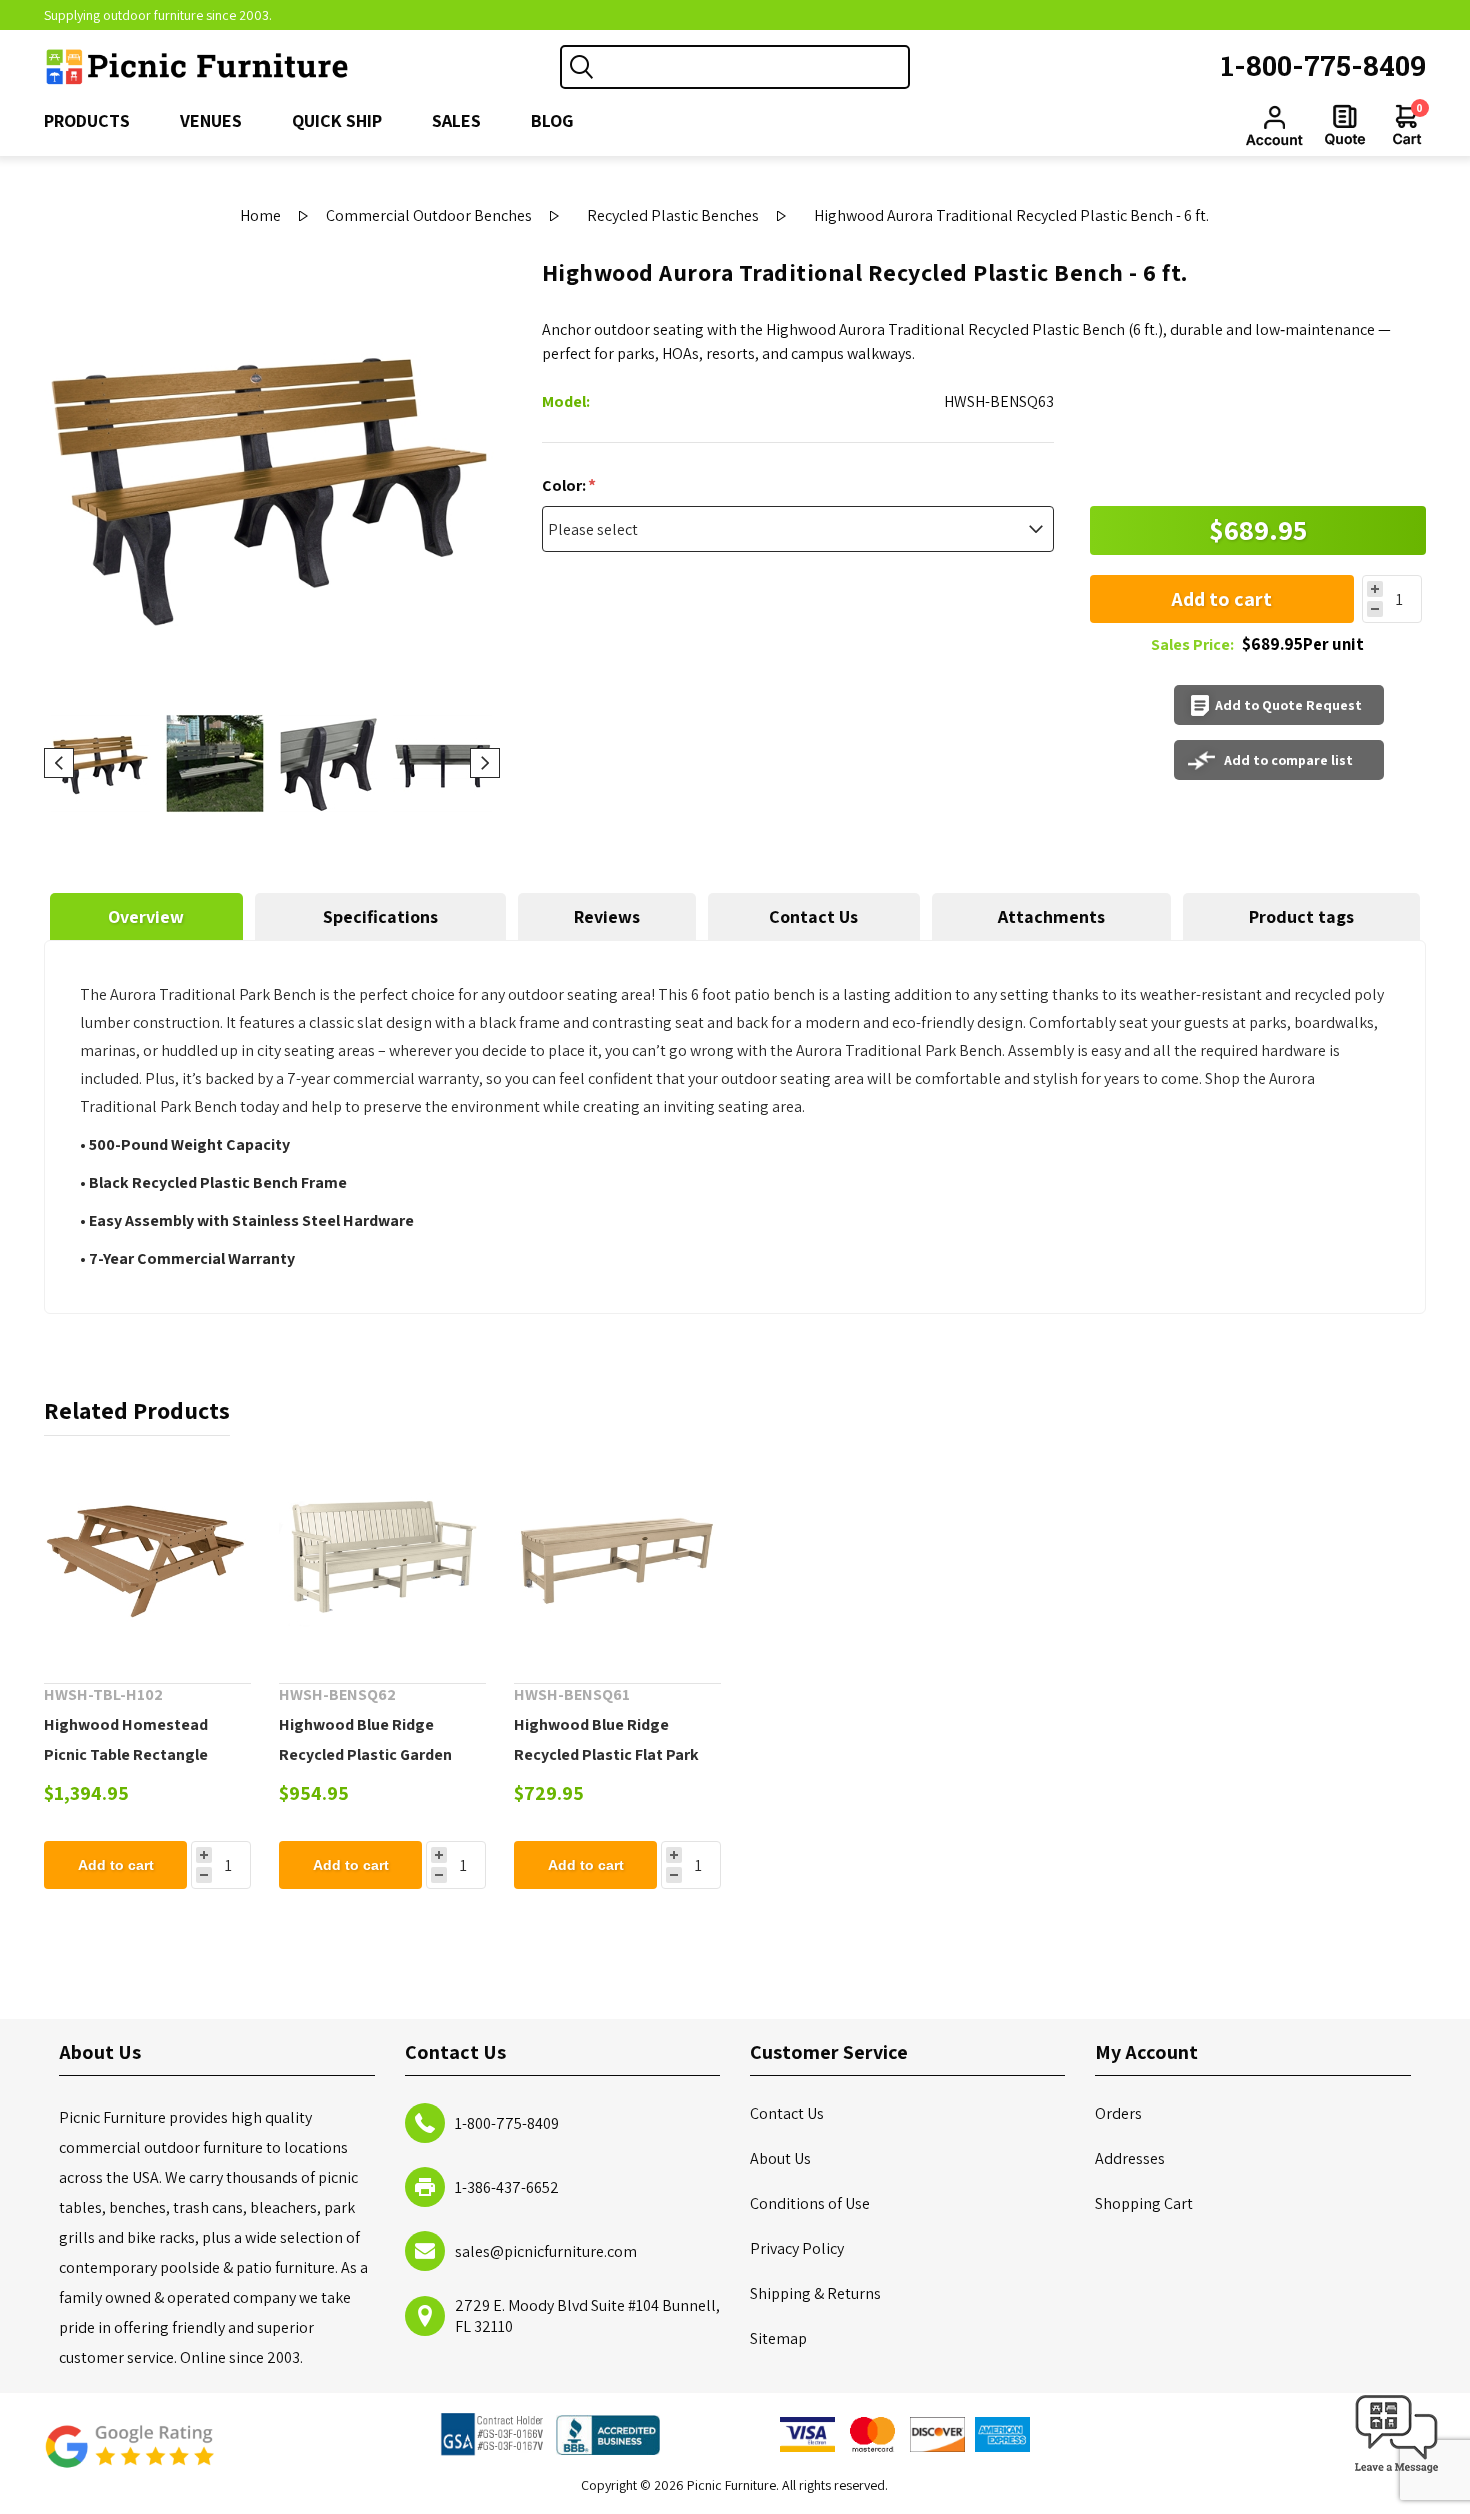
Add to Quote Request (1288, 705)
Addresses (1130, 2158)
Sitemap (778, 2338)
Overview (146, 916)
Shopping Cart (1144, 2203)
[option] (101, 763)
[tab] (146, 916)
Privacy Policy (797, 2248)
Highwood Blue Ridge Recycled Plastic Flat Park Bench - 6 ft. (606, 1754)
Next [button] (485, 763)
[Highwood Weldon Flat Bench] (617, 1559)
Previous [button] (59, 763)
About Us (780, 2158)
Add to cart (1221, 599)
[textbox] (755, 67)
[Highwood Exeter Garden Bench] (382, 1559)
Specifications (380, 916)
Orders (1118, 2113)
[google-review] (129, 2456)
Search (582, 67)
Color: (565, 485)
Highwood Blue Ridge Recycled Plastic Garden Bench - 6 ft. (365, 1754)
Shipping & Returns (815, 2293)
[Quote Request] (1345, 125)
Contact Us (813, 916)
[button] (1397, 2473)
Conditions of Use (810, 2203)
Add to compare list (1288, 760)
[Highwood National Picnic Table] (147, 1559)
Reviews (607, 916)
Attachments (1051, 916)
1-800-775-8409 (1323, 65)
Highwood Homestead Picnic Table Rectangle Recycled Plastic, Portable (139, 1754)
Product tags (1301, 916)
